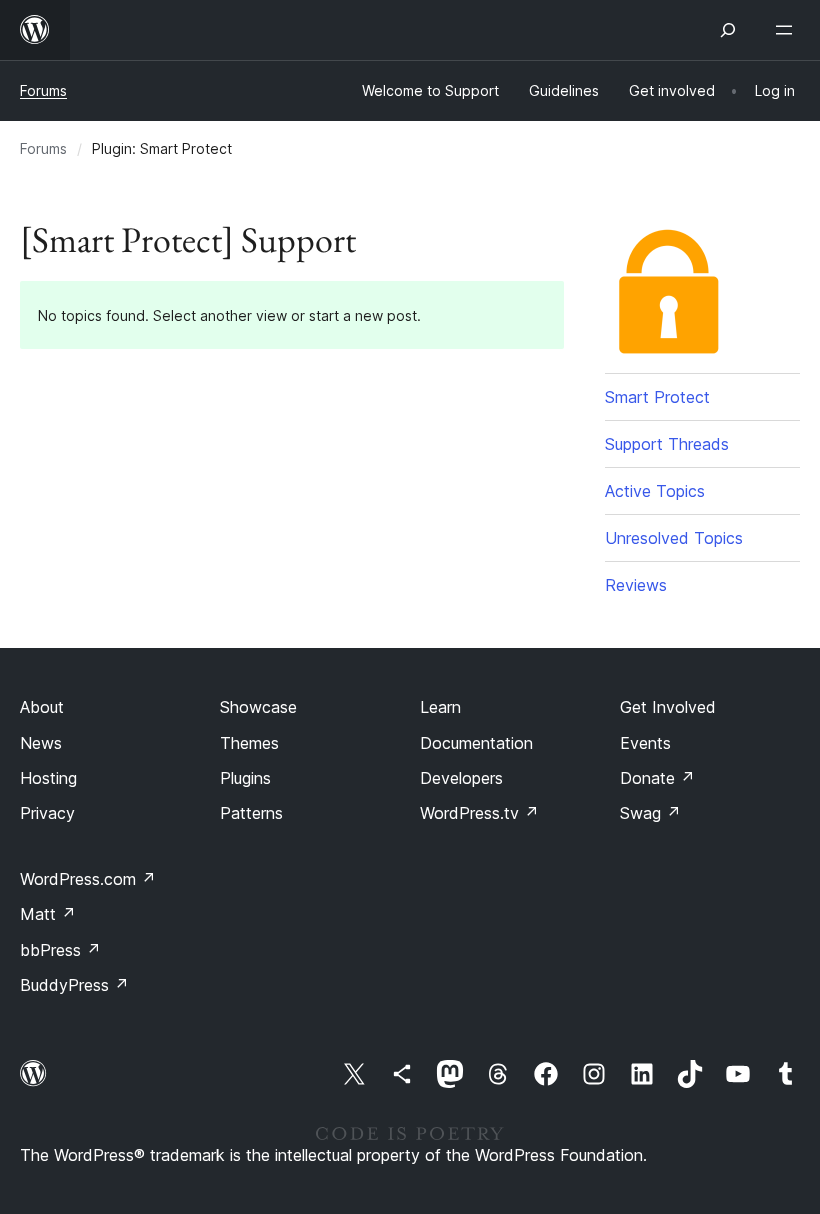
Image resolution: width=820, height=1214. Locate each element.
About (42, 707)
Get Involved (668, 707)
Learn (440, 707)
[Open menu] (788, 30)
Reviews (636, 585)
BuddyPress (74, 985)
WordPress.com (88, 879)
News (41, 743)
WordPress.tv (479, 813)
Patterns (251, 813)
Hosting (48, 778)
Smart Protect (657, 397)
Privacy (47, 813)
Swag (650, 813)
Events (645, 743)
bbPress (60, 950)
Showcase (258, 707)
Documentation (476, 743)
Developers (461, 778)
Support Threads (667, 444)
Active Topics (655, 491)
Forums (43, 90)
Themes (249, 743)
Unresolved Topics (674, 538)
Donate (657, 778)
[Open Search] (728, 30)
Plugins (245, 778)
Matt (48, 914)
